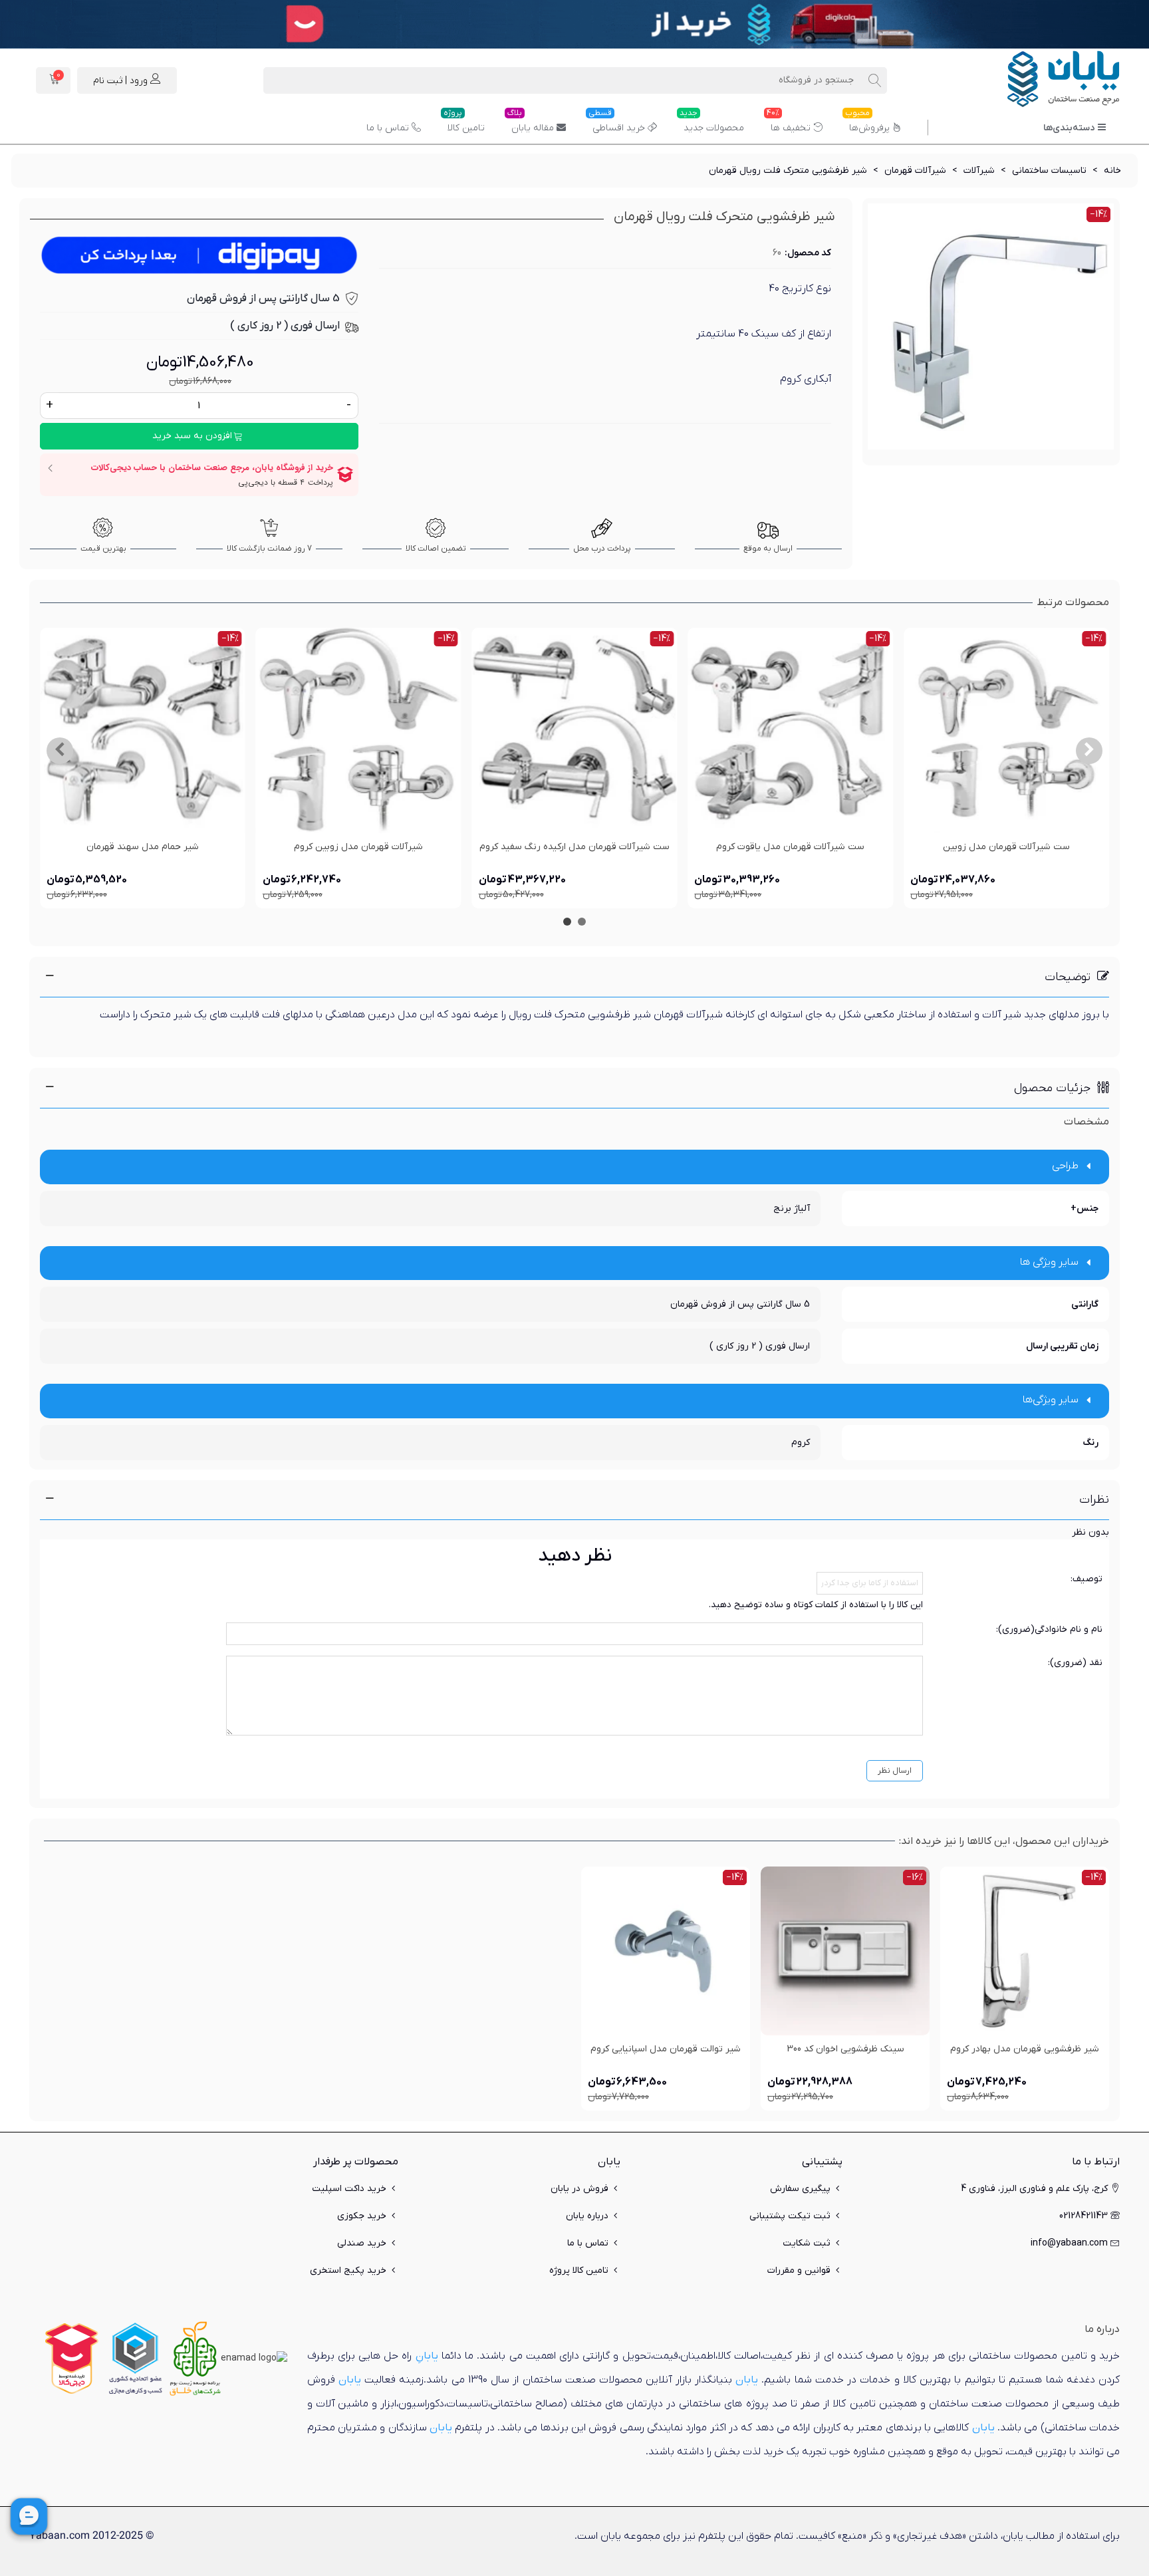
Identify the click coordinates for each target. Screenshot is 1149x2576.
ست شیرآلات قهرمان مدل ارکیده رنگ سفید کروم (574, 847)
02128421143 (1084, 2216)
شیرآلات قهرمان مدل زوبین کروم (358, 847)
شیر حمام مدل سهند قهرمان (143, 847)
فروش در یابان (579, 2189)
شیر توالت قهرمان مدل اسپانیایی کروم (666, 2049)
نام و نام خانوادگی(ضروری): (1049, 1629)
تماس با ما (388, 128)
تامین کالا (464, 123)
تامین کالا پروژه (579, 2270)
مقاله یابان (531, 123)
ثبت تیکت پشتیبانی (790, 2216)
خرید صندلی (362, 2243)
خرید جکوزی (362, 2216)
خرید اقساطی (617, 123)
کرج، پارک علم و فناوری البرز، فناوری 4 (1034, 2189)
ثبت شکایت (807, 2243)
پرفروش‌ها (867, 123)
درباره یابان (587, 2216)
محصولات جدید (712, 123)
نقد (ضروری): (1075, 1663)
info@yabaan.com (1069, 2243)
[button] (1089, 751)
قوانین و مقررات (799, 2270)
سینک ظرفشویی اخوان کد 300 (845, 2049)
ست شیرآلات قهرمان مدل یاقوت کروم (790, 847)
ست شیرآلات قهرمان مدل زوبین (1006, 847)
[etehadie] (135, 2358)
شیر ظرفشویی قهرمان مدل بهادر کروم (1025, 2049)
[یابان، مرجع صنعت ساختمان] (1047, 80)
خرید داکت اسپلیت (349, 2189)
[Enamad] (254, 2358)
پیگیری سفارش (800, 2189)
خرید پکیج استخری (348, 2270)
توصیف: (1086, 1579)
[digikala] (72, 2358)
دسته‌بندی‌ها (1069, 128)
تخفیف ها (789, 123)
